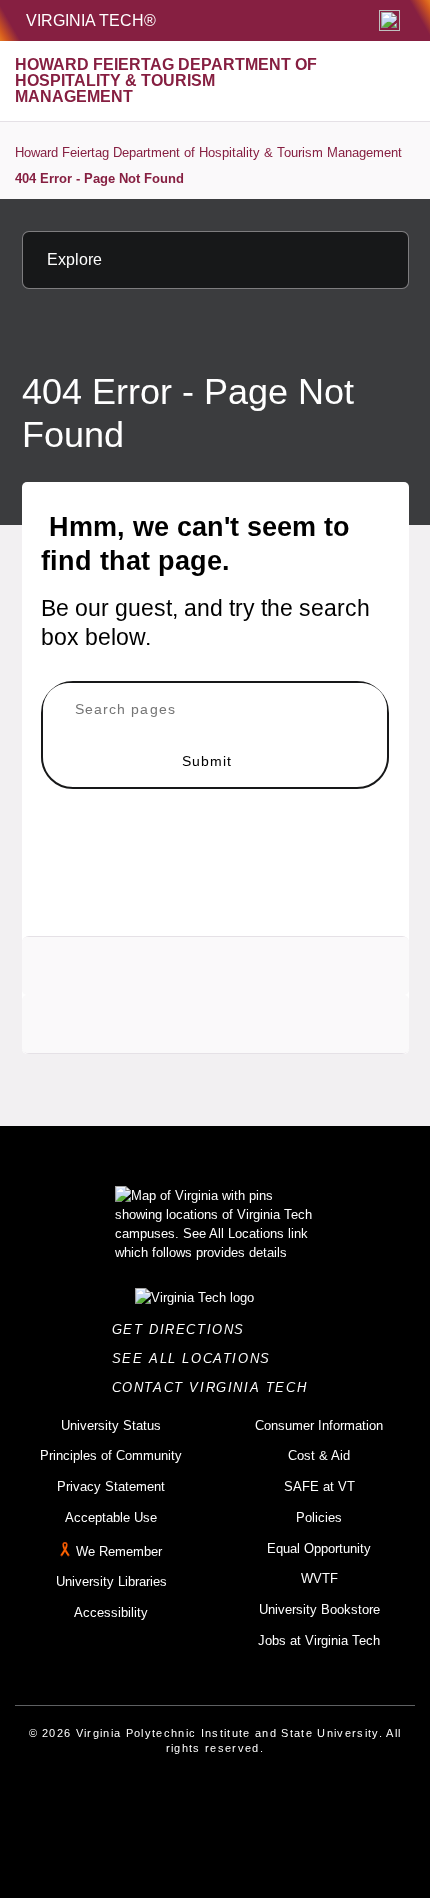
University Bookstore (319, 1609)
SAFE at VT (319, 1486)
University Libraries (111, 1581)
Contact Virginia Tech (215, 1387)
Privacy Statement (111, 1486)
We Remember (119, 1551)
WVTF (319, 1578)
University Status (111, 1425)
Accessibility (111, 1612)
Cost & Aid (319, 1455)
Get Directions (184, 1329)
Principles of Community (111, 1455)
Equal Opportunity (319, 1548)
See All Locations (197, 1358)
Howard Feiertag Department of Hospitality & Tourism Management (208, 152)
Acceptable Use (111, 1517)
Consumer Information (319, 1425)
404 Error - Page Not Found (99, 178)
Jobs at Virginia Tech (319, 1640)
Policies (319, 1517)
